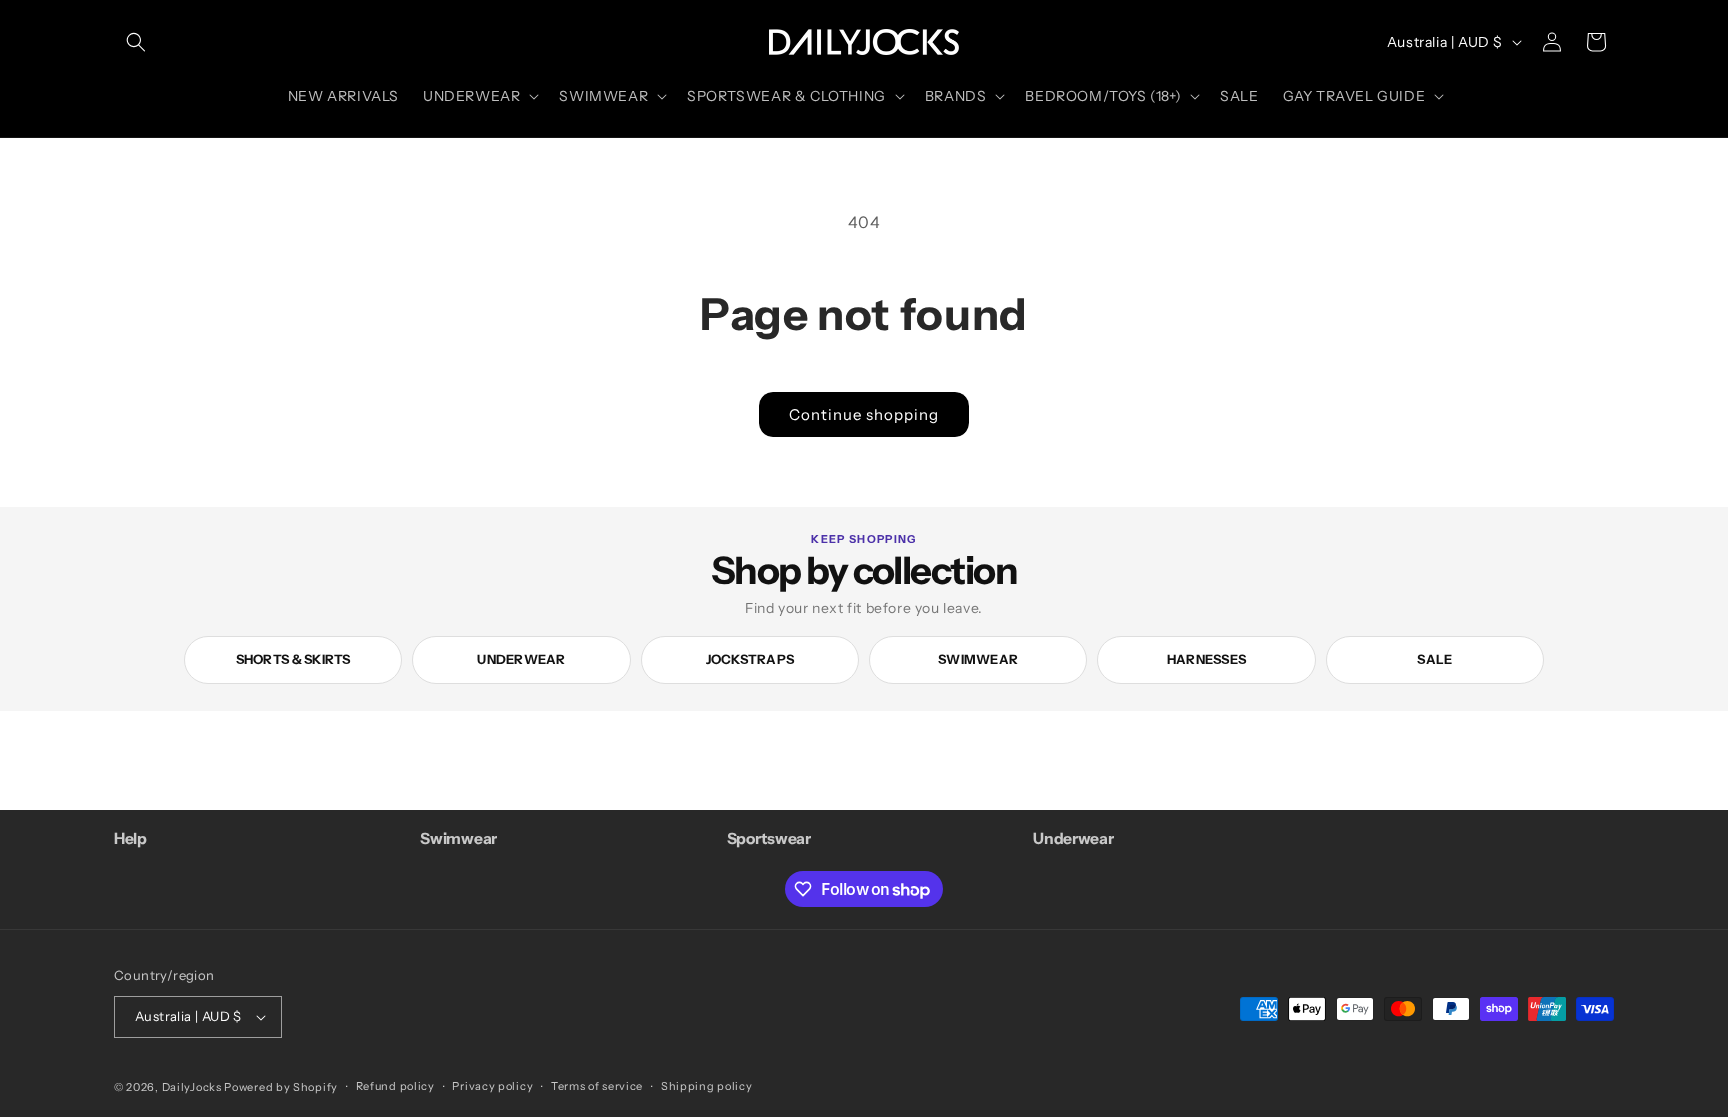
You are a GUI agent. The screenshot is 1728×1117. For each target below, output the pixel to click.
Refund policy (395, 1086)
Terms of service (597, 1086)
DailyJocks (192, 1087)
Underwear (521, 659)
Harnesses (1206, 659)
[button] (136, 42)
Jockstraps (750, 659)
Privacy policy (492, 1086)
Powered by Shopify (281, 1087)
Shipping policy (707, 1086)
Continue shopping (864, 414)
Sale (1434, 659)
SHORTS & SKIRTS (293, 659)
